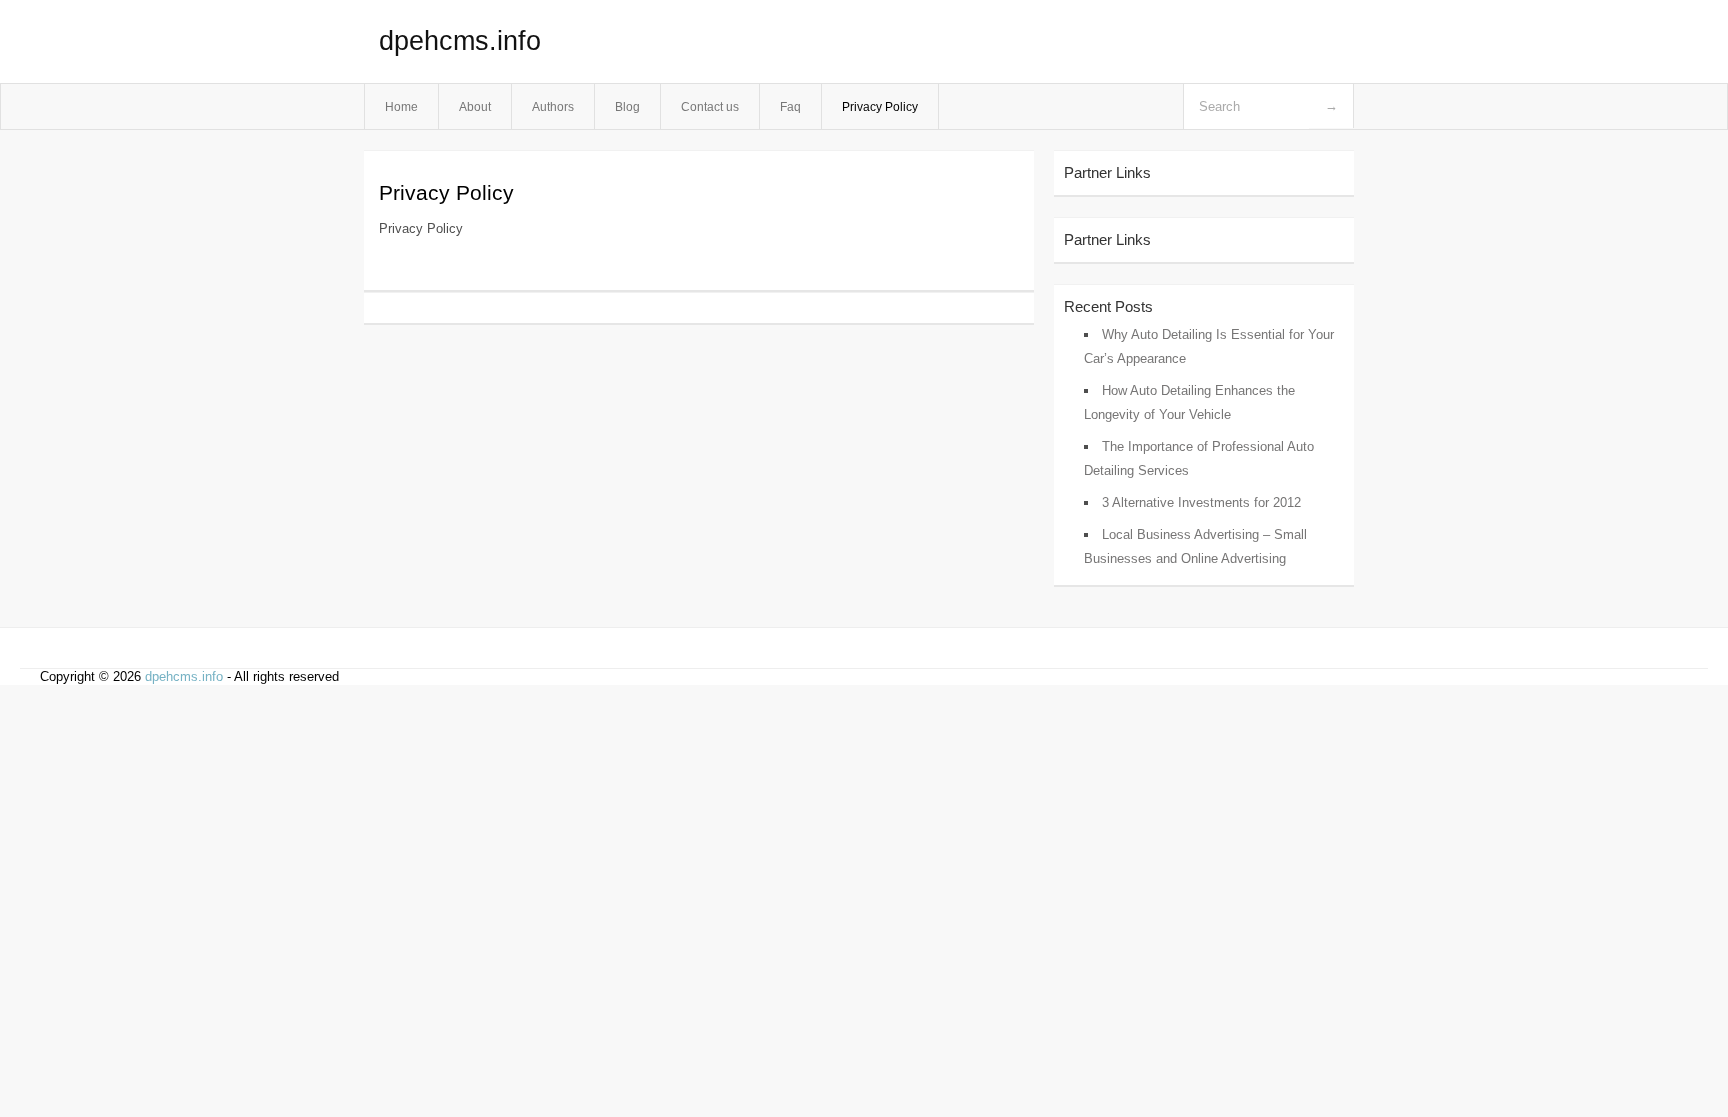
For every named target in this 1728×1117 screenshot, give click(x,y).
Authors (553, 106)
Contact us (710, 106)
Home (401, 106)
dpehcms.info (460, 41)
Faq (790, 106)
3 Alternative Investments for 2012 (1201, 502)
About (475, 106)
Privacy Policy (880, 106)
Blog (627, 106)
